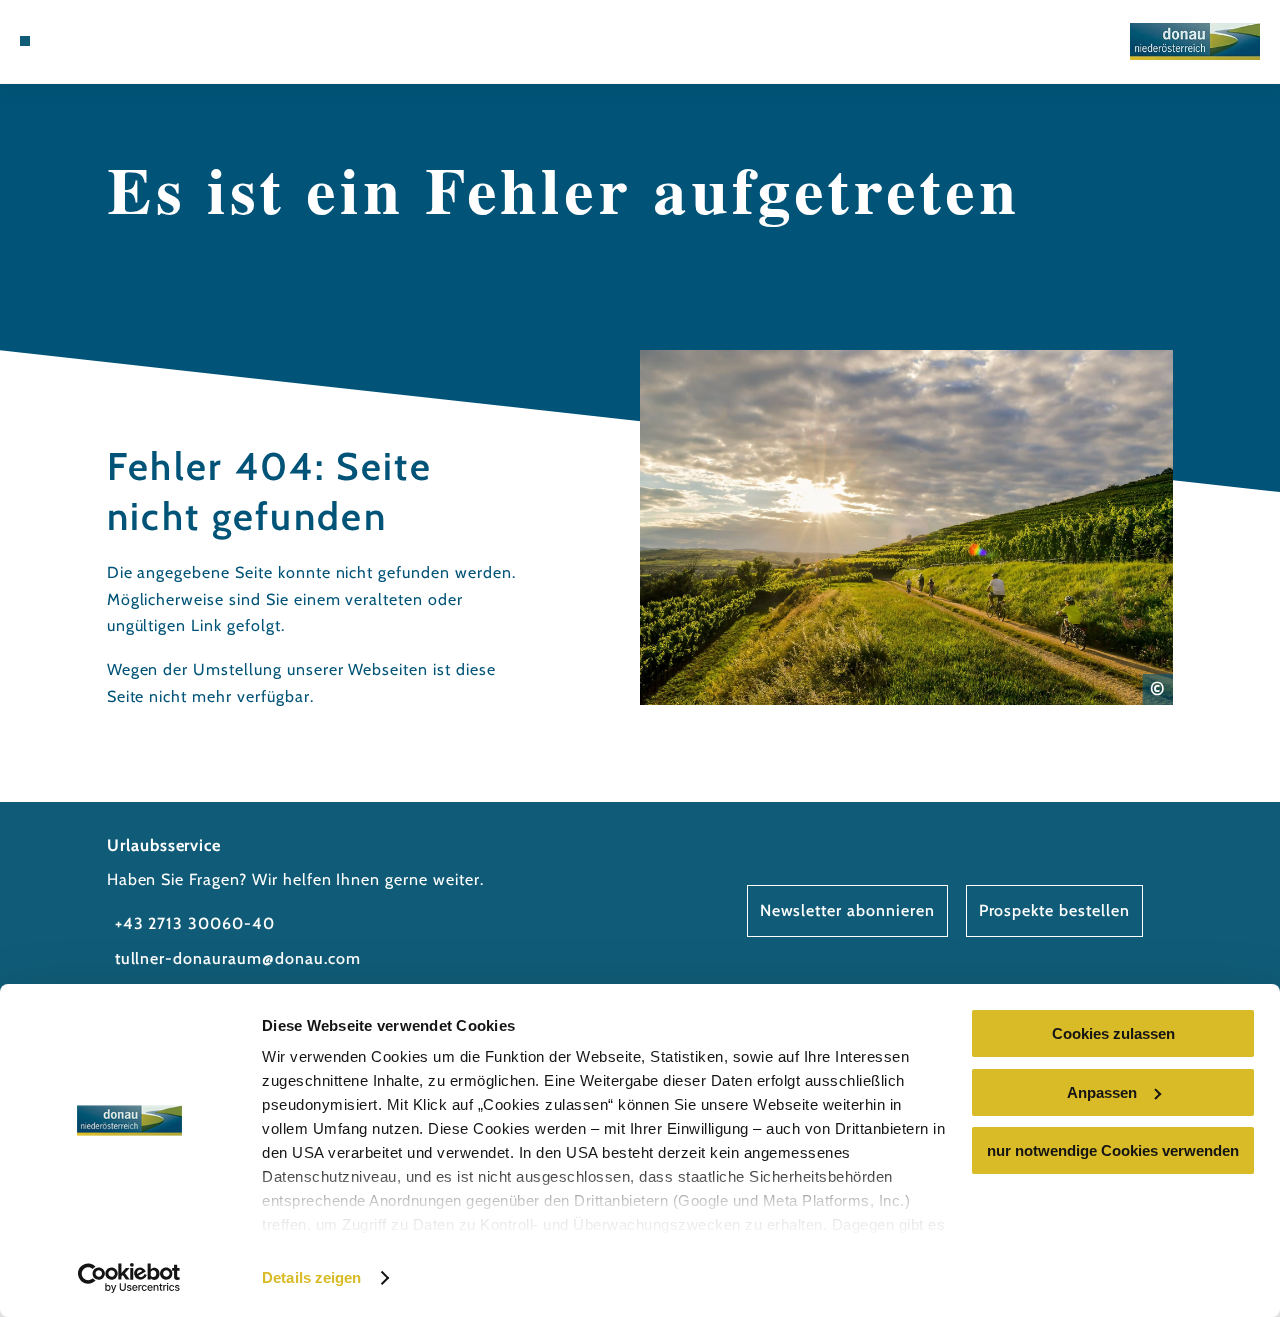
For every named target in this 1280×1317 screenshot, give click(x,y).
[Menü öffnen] (25, 41)
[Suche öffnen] (141, 41)
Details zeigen (311, 1277)
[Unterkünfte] (70, 41)
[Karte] (94, 41)
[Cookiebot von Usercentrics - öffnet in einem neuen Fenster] (129, 1278)
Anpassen (1102, 1092)
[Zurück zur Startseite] (1195, 41)
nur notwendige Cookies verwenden (1113, 1150)
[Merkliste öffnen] (117, 41)
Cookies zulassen (1113, 1033)
